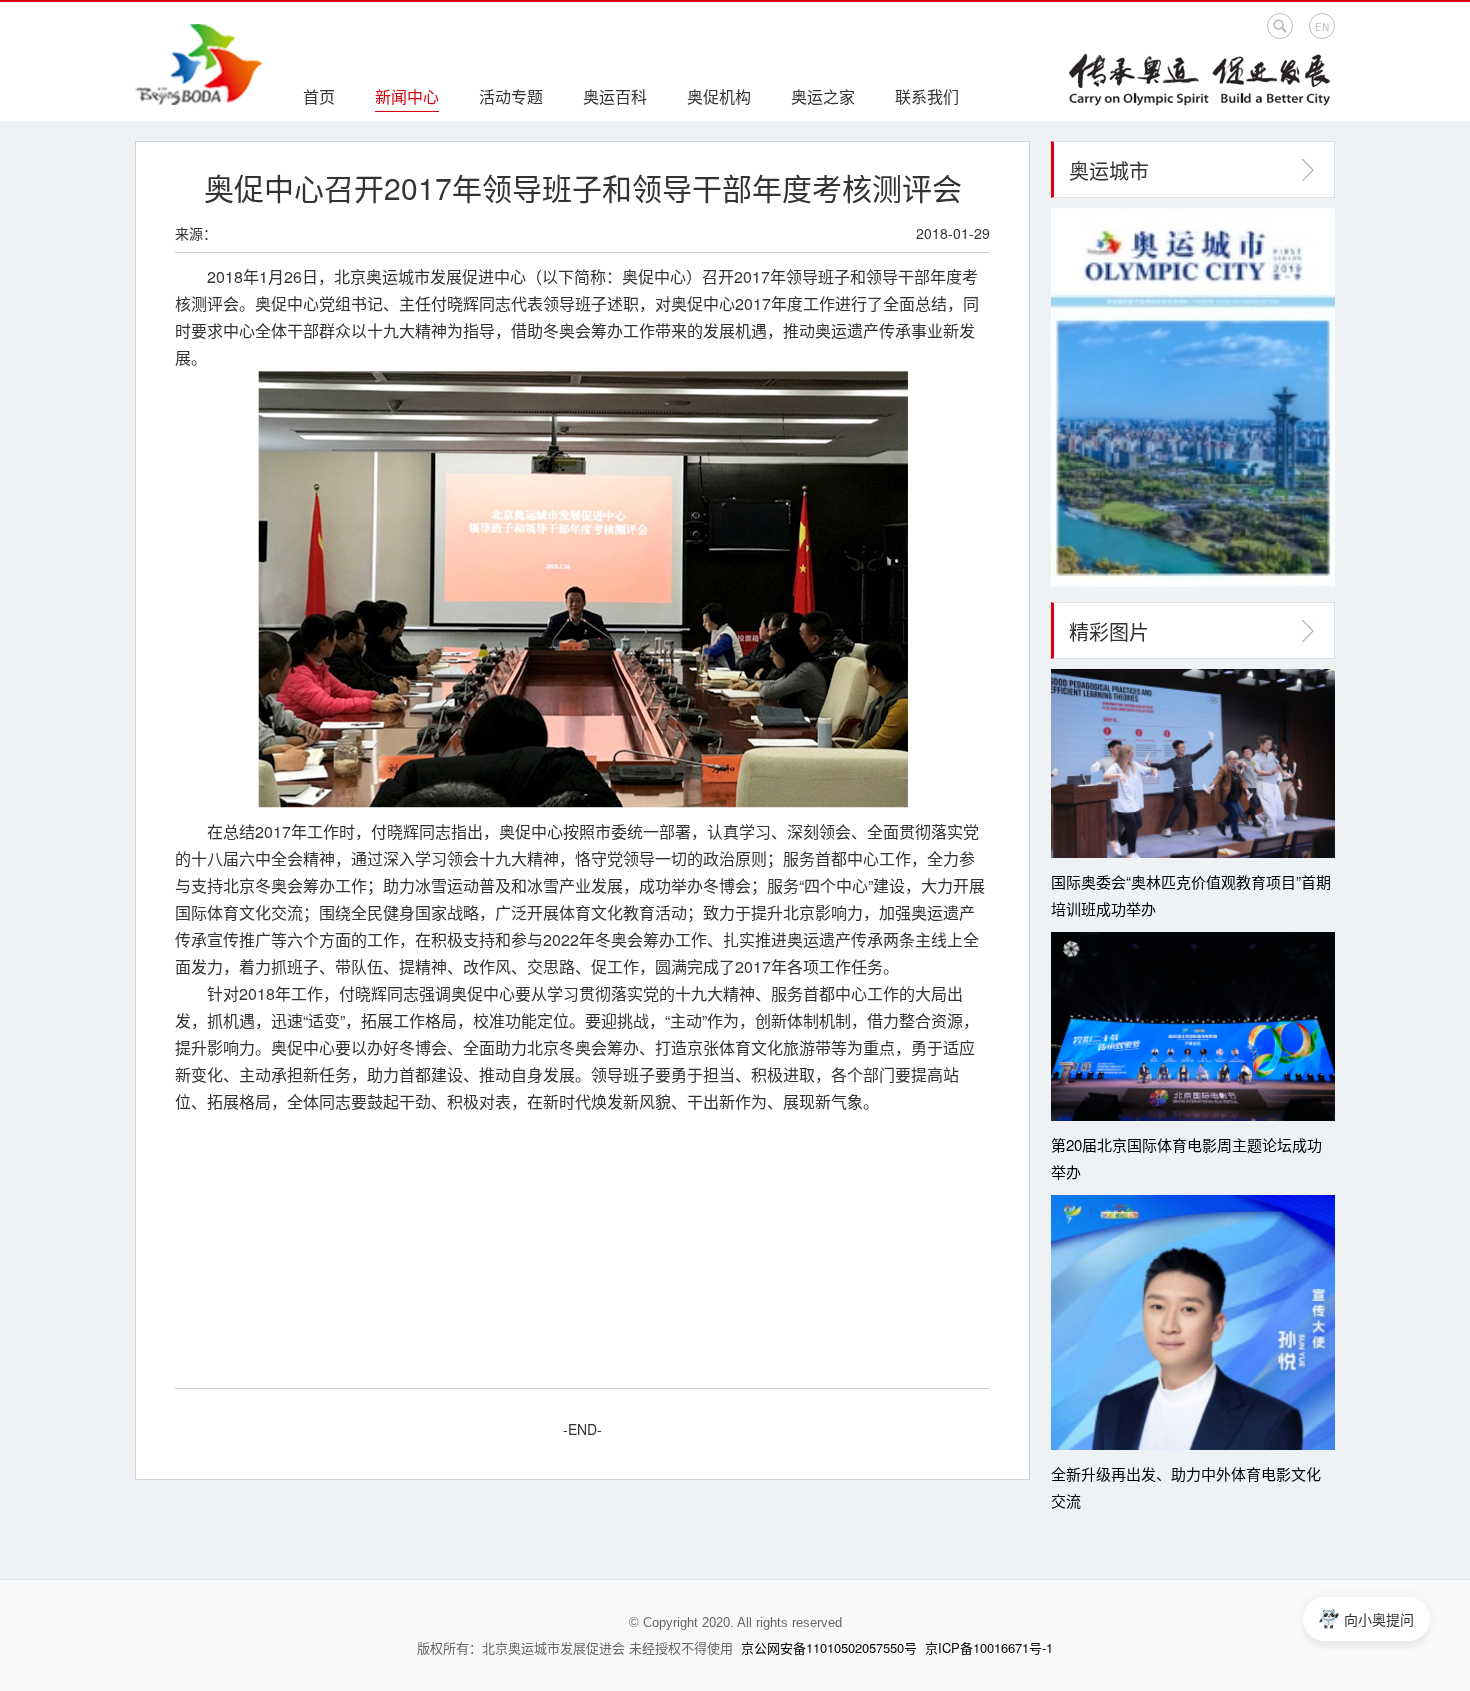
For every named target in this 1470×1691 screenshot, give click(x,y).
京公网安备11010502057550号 (829, 1647)
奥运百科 (615, 96)
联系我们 (927, 96)
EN (1322, 27)
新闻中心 (407, 96)
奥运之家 (823, 96)
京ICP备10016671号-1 (989, 1647)
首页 (319, 96)
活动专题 (511, 96)
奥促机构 (719, 96)
